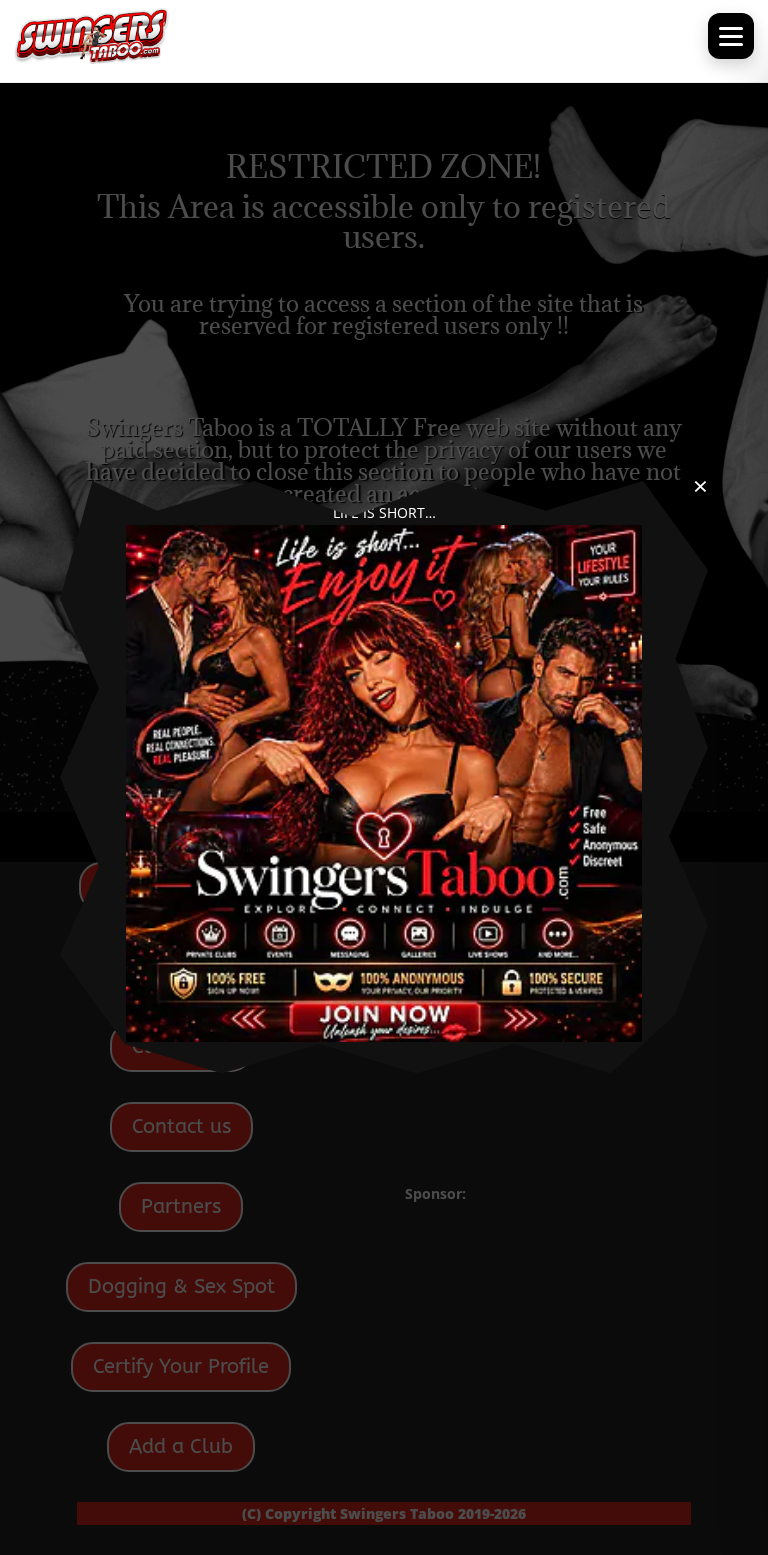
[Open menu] (731, 36)
